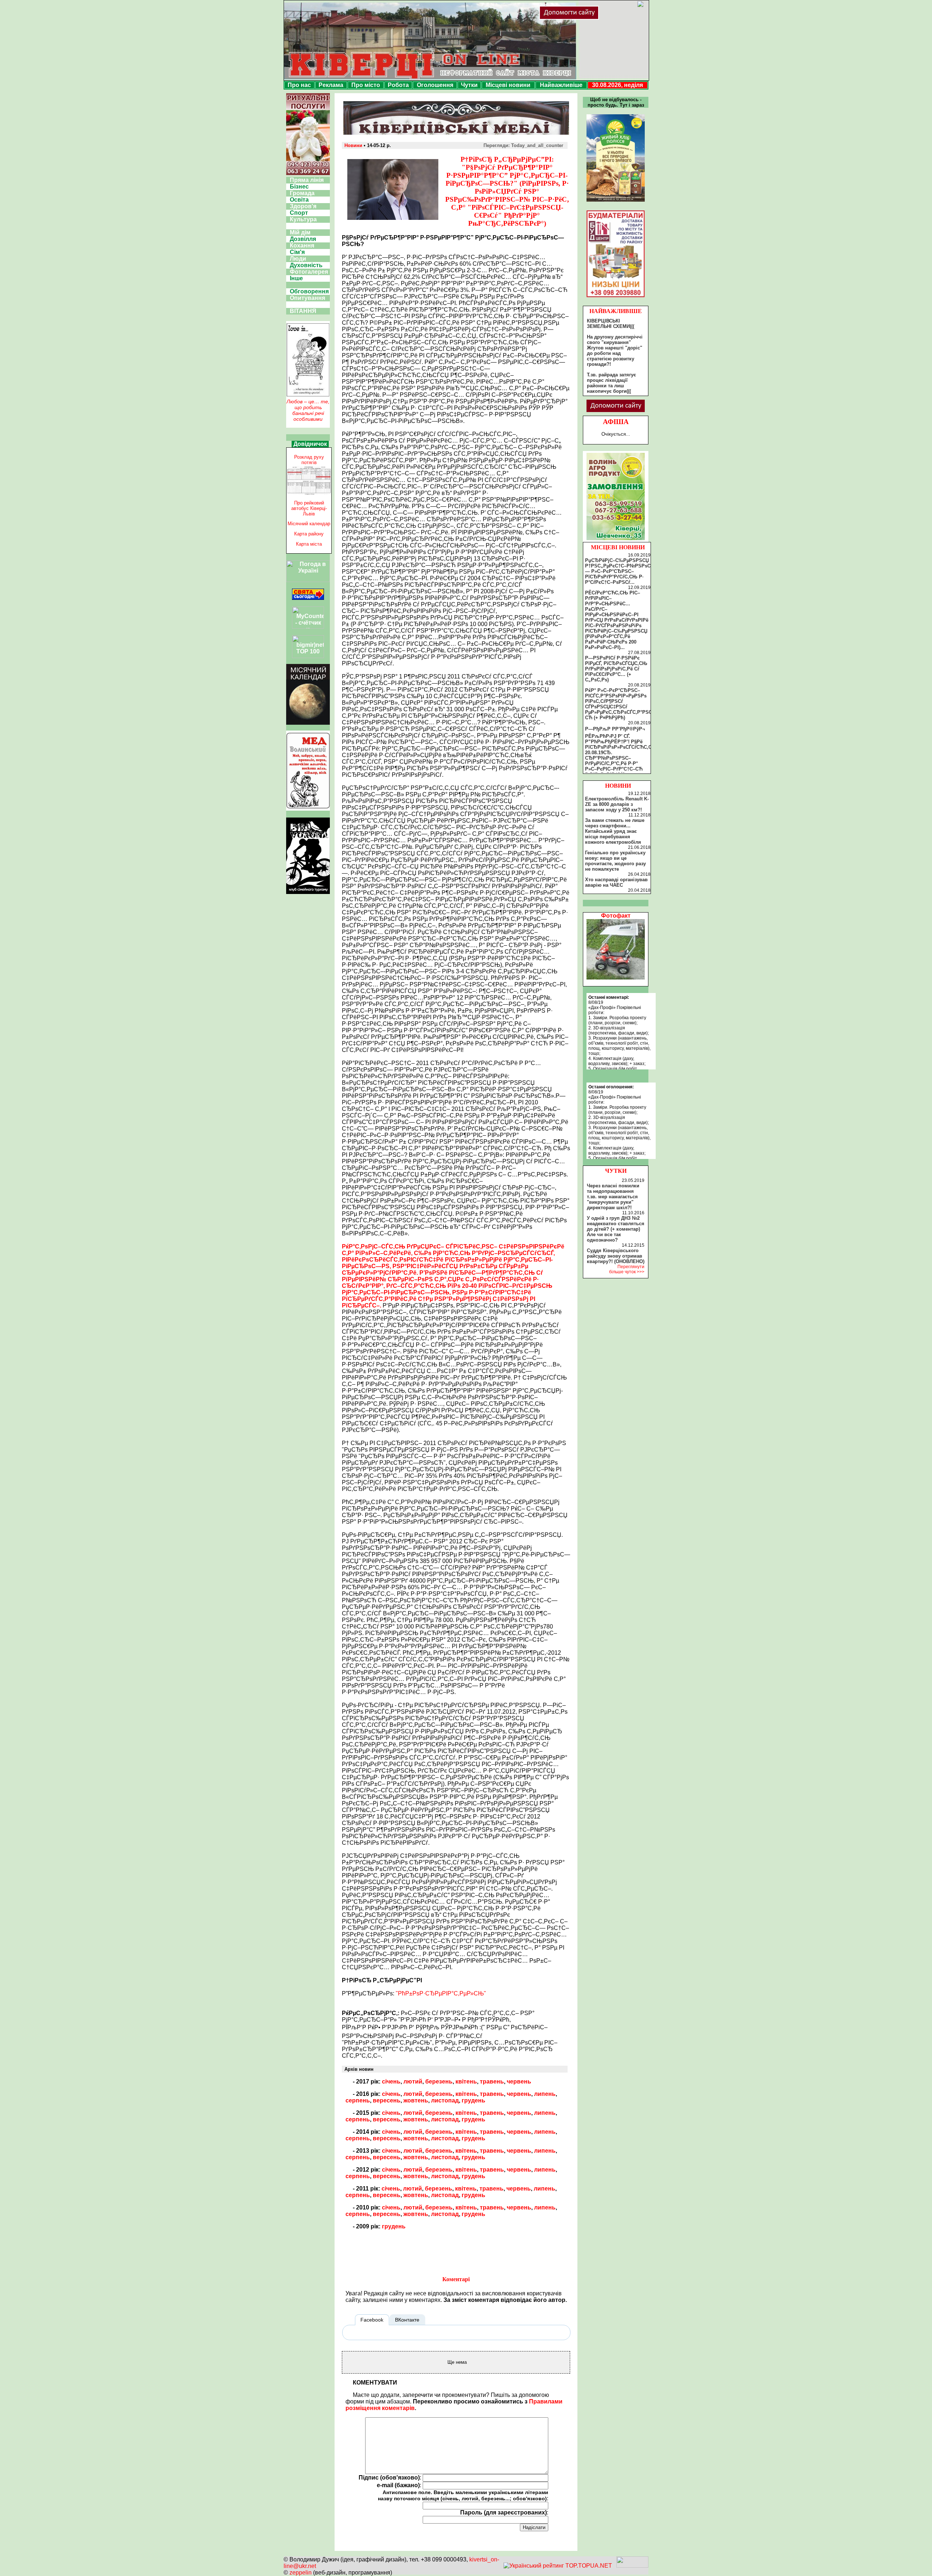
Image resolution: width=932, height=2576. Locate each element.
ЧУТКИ (616, 1171)
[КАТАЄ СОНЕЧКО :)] (616, 978)
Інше (296, 278)
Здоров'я (303, 206)
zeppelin (301, 2573)
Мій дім (300, 232)
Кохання (302, 246)
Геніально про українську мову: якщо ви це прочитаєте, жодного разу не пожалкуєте (615, 861)
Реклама (331, 85)
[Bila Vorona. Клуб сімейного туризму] (308, 894)
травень (492, 2082)
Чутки (469, 85)
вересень (387, 2100)
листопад (445, 2100)
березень (439, 2082)
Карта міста (309, 544)
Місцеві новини (508, 85)
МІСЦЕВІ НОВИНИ (618, 547)
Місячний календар (309, 524)
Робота (398, 85)
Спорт (299, 213)
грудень (473, 2100)
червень (519, 2082)
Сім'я (297, 252)
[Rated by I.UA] (632, 2566)
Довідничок (310, 444)
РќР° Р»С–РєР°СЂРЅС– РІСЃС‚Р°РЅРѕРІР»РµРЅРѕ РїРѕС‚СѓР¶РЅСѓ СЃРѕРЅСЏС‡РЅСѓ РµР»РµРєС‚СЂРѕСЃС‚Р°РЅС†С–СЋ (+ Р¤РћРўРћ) (623, 704)
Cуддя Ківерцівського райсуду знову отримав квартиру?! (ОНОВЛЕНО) (616, 1256)
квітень (466, 2082)
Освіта (299, 200)
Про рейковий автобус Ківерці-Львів (309, 508)
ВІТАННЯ (303, 311)
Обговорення (309, 291)
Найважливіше (561, 85)
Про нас (299, 85)
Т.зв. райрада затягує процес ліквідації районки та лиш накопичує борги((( (611, 383)
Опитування (307, 298)
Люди (298, 259)
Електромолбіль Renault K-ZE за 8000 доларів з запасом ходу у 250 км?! (617, 804)
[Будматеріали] (616, 297)
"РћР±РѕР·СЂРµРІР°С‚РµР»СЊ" (441, 1993)
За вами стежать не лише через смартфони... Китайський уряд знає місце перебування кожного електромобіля (615, 831)
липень (545, 2094)
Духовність (306, 265)
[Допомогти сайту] (593, 18)
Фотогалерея (309, 272)
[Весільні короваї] (616, 540)
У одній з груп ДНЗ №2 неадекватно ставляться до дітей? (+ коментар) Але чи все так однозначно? (616, 1229)
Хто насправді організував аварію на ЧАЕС (616, 882)
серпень (358, 2100)
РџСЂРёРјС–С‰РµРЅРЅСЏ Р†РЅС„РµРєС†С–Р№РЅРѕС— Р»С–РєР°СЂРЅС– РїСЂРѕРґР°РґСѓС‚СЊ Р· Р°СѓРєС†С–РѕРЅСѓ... (618, 571)
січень (391, 2082)
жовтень (416, 2100)
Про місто (366, 85)
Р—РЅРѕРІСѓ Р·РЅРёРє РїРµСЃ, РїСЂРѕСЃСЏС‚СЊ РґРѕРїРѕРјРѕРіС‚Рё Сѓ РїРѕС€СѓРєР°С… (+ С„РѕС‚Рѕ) (616, 669)
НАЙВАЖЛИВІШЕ (616, 311)
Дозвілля (303, 239)
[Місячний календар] (308, 723)
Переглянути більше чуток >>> (627, 1269)
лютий (413, 2082)
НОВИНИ (618, 786)
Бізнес (299, 187)
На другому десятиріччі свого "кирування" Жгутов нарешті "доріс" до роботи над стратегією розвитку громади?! (615, 351)
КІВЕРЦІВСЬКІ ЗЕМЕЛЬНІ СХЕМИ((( (611, 324)
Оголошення (435, 85)
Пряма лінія (307, 180)
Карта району (309, 534)
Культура (303, 219)
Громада (302, 193)
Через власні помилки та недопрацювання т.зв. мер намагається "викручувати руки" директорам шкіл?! (613, 1197)
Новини (353, 145)
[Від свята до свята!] (308, 598)
